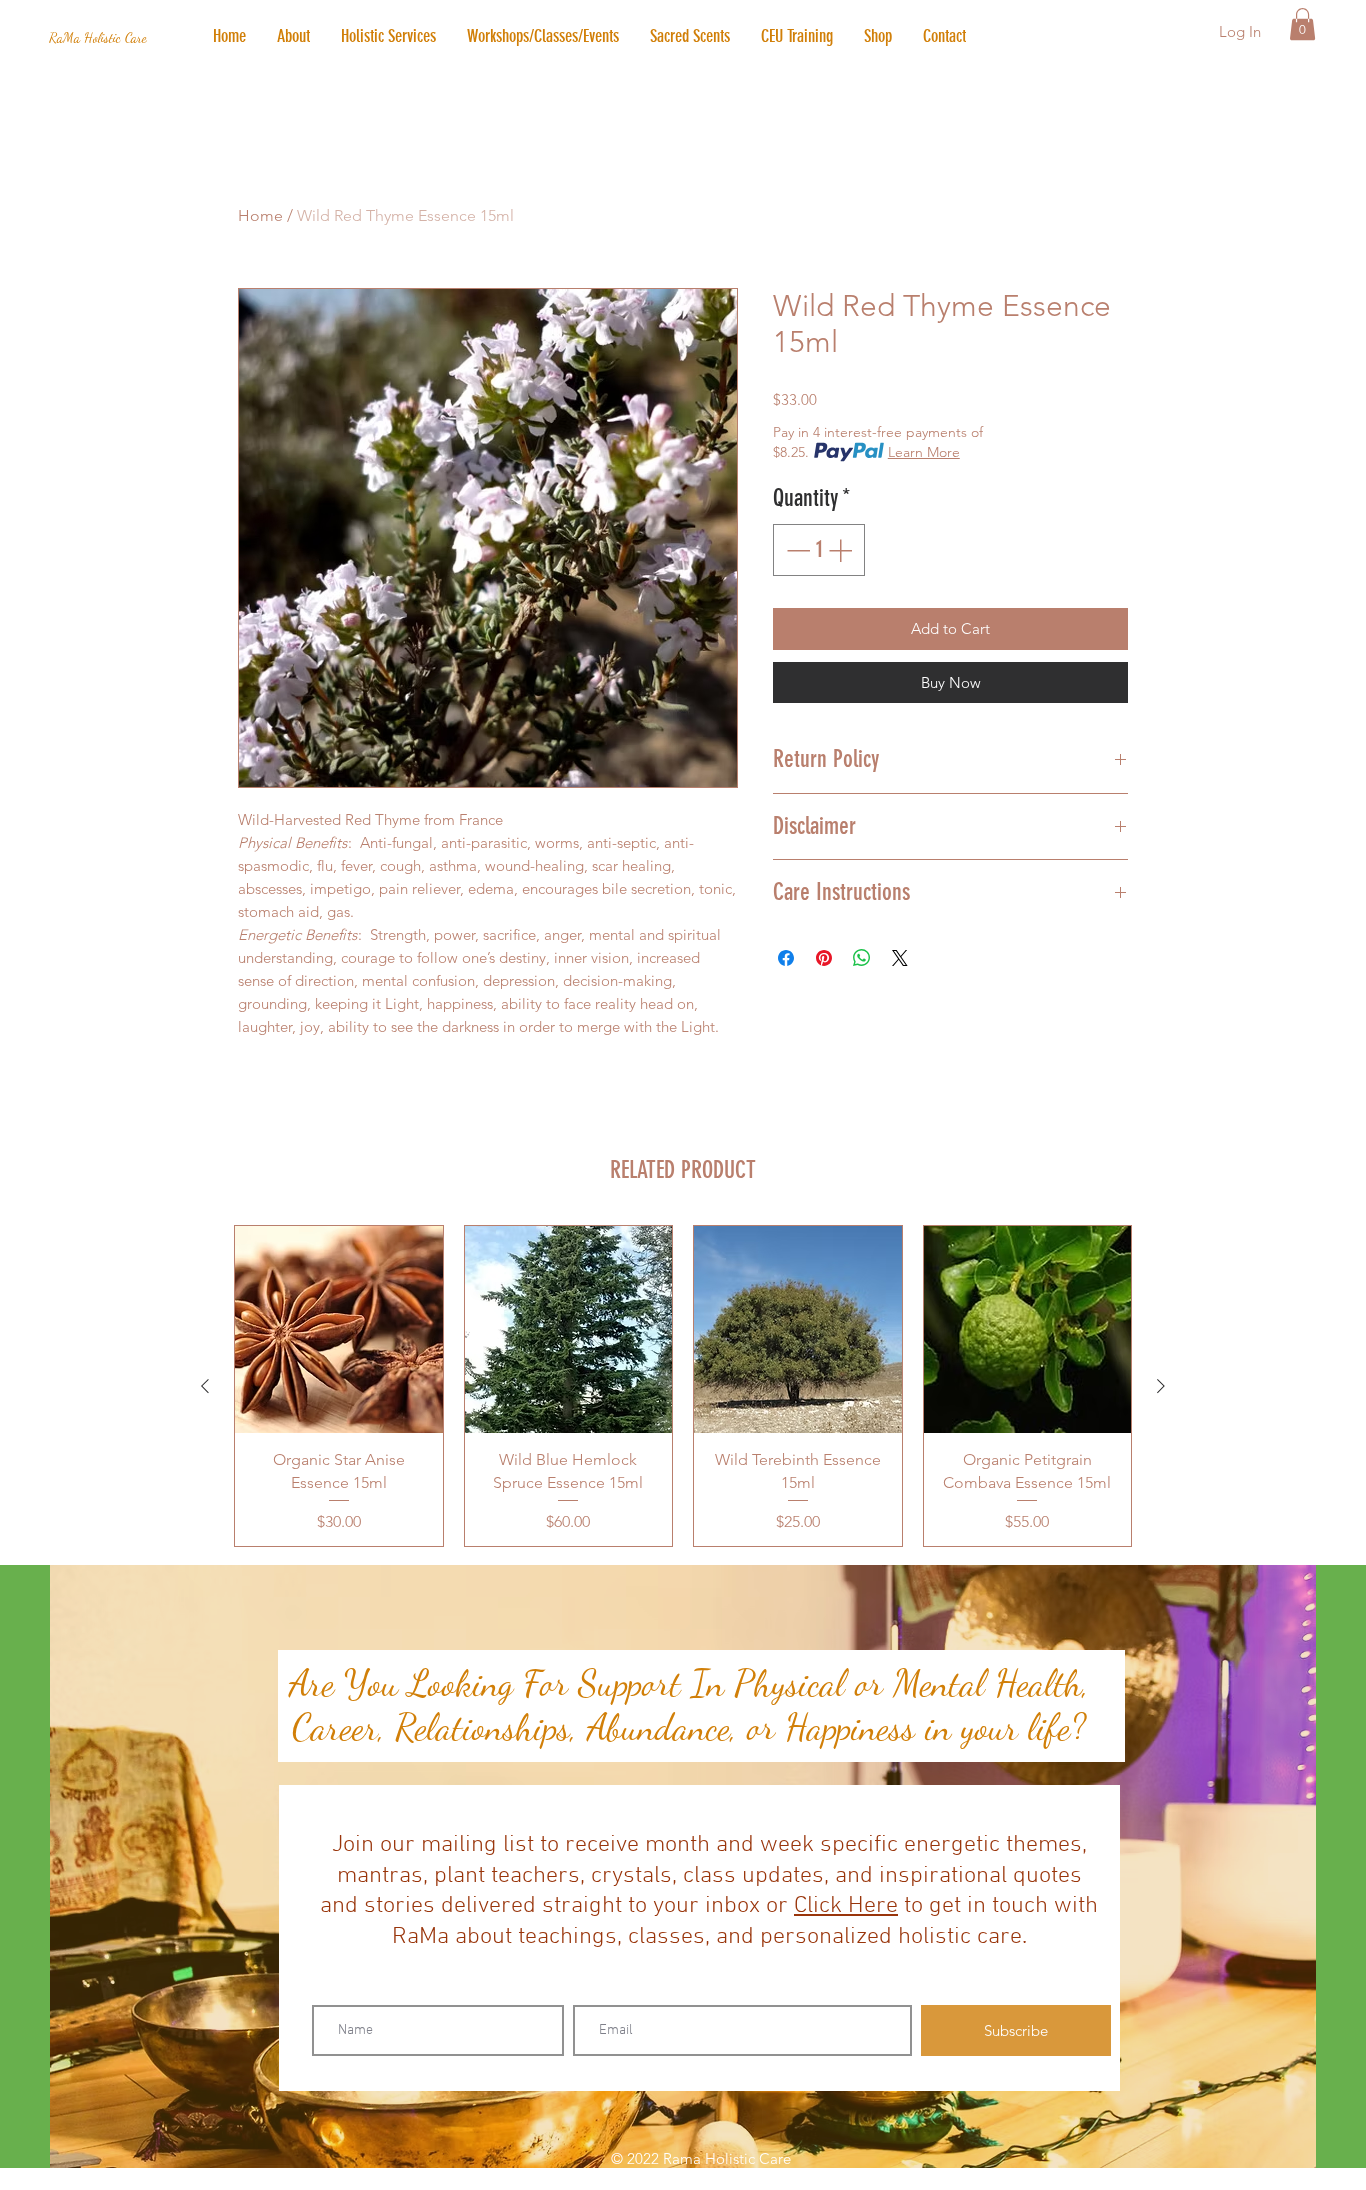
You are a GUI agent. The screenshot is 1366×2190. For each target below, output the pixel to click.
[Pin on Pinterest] (824, 958)
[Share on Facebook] (786, 958)
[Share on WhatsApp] (862, 958)
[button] (388, 36)
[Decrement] (796, 550)
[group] (683, 1386)
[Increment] (842, 550)
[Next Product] (1161, 1386)
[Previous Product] (205, 1386)
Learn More (924, 452)
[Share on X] (900, 958)
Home (260, 215)
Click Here (846, 1906)
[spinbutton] (819, 550)
